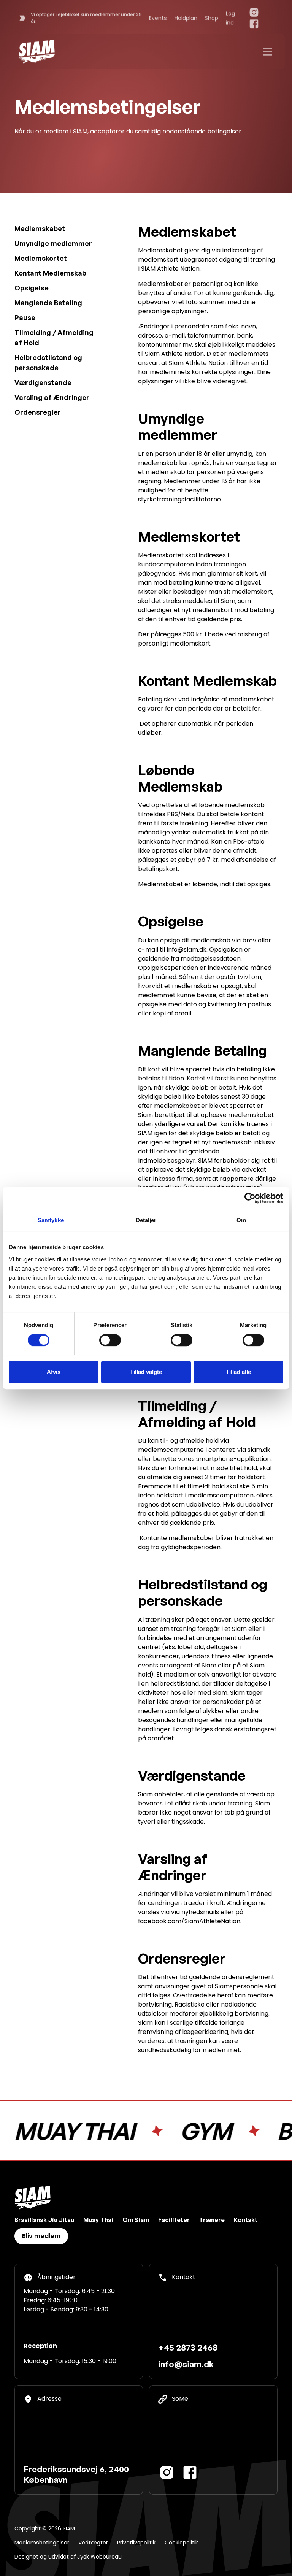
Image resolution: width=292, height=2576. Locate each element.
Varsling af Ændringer (52, 397)
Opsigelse (32, 288)
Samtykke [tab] (51, 1220)
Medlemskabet (40, 228)
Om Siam (136, 2220)
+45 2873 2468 (188, 2347)
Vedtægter (93, 2543)
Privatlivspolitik (136, 2543)
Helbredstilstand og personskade (48, 362)
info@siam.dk (186, 2364)
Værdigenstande (43, 382)
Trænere (212, 2220)
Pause (25, 317)
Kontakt (246, 2220)
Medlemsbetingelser (42, 2543)
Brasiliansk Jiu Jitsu (44, 2220)
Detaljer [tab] (146, 1220)
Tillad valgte (146, 1372)
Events (158, 18)
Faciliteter (174, 2220)
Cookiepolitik (181, 2543)
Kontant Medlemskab (50, 273)
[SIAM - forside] (33, 2198)
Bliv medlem (41, 2236)
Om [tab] (241, 1220)
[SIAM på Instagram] (254, 12)
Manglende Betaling (48, 303)
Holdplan (186, 18)
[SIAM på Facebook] (254, 24)
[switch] (110, 1340)
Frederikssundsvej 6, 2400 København (76, 2474)
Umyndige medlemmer (53, 243)
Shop (212, 18)
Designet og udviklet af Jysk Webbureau (68, 2557)
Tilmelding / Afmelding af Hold (54, 337)
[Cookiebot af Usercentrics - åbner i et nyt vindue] (250, 1198)
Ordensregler (38, 412)
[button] (266, 52)
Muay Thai (98, 2220)
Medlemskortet (41, 258)
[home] (37, 52)
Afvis (54, 1372)
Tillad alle (238, 1372)
